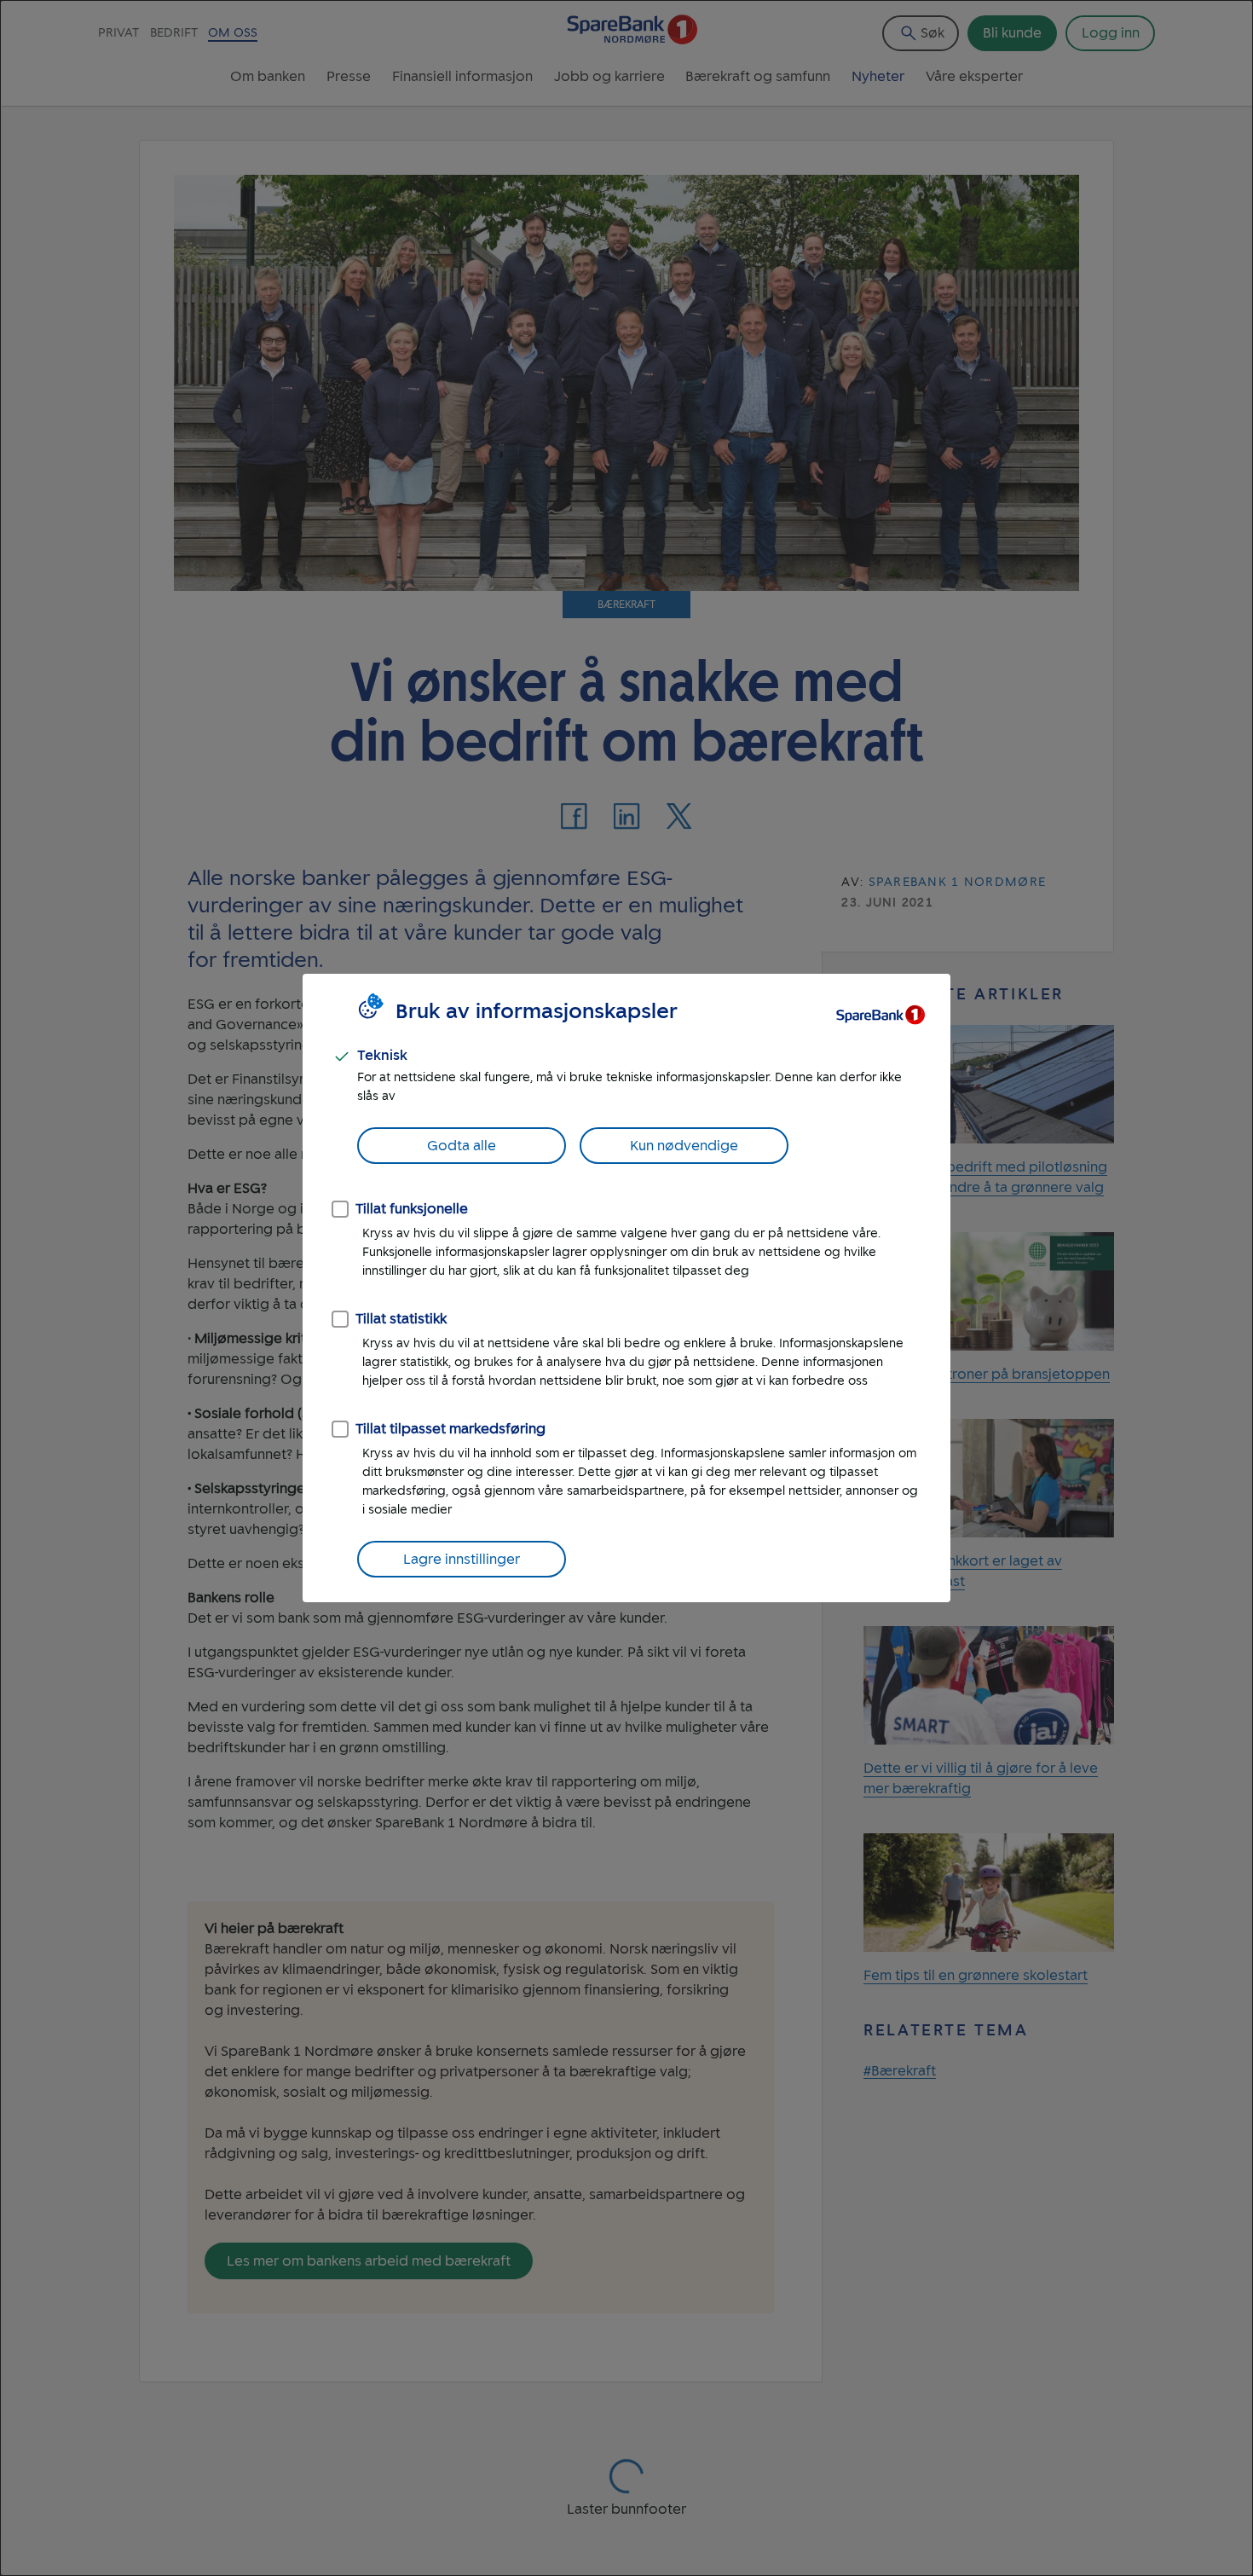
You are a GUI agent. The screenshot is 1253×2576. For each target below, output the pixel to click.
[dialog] (626, 1288)
